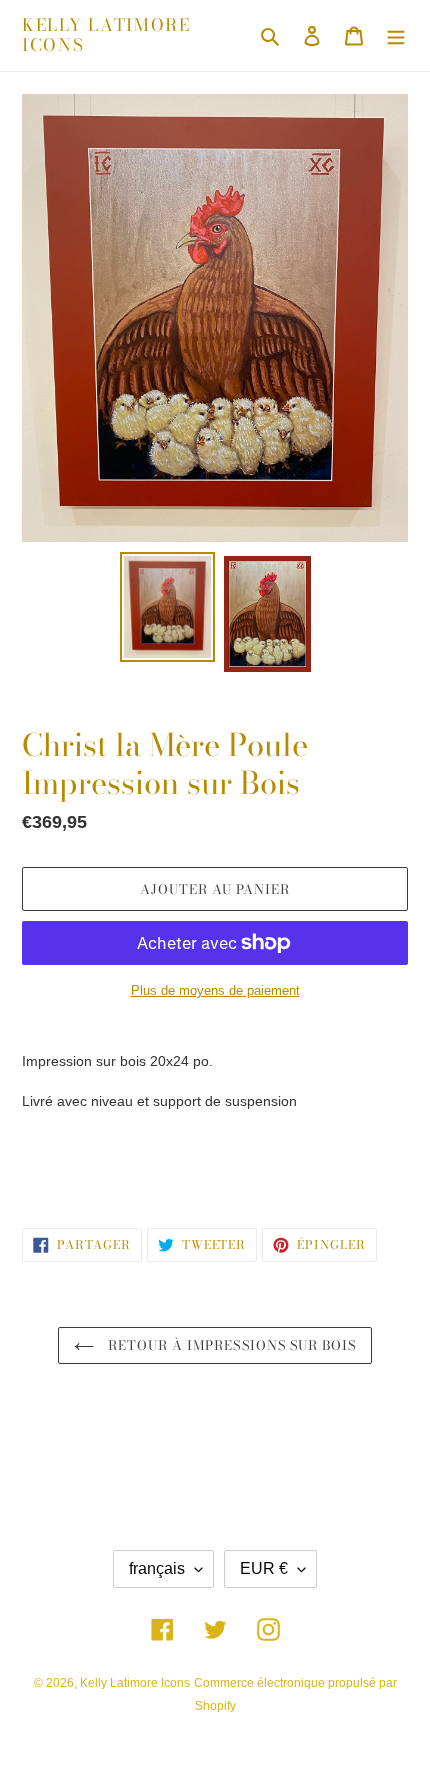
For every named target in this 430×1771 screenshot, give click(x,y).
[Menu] (396, 35)
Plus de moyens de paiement (215, 990)
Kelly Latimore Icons (106, 35)
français (157, 1568)
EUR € (264, 1568)
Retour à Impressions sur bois (230, 1345)
